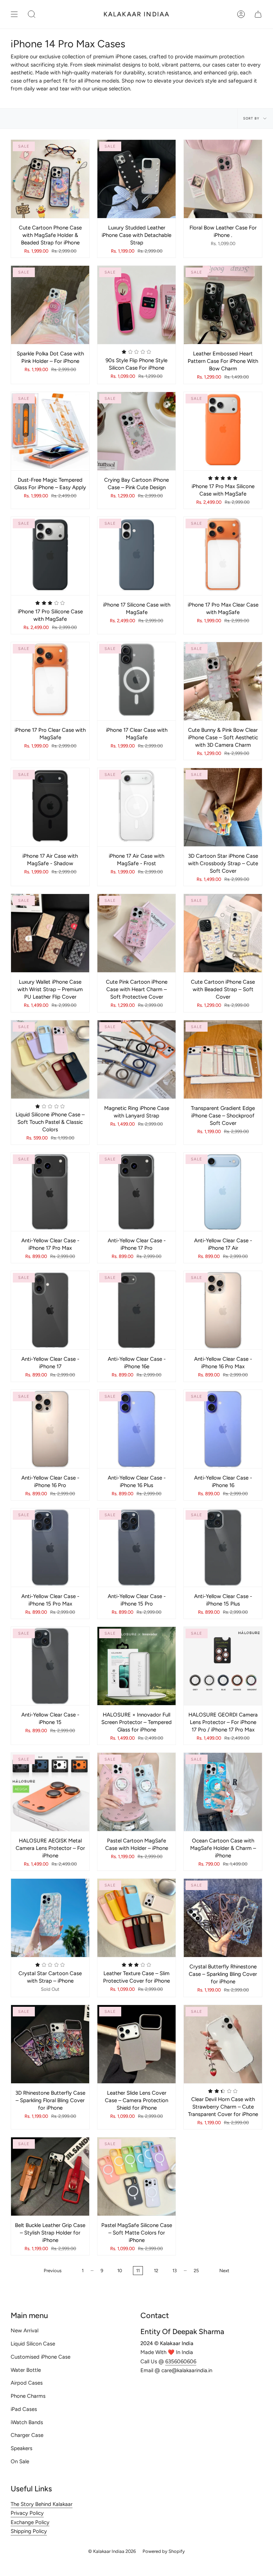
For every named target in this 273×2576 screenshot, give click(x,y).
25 (196, 2271)
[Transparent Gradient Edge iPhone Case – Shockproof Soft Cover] (223, 1059)
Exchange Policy (30, 2522)
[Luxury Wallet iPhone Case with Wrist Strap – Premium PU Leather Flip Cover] (50, 933)
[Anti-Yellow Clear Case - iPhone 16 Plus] (136, 1429)
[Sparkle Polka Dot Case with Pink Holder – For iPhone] (50, 305)
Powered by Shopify (164, 2551)
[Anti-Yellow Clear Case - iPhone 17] (50, 1310)
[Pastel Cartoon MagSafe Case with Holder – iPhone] (136, 1792)
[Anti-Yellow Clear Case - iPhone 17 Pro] (136, 1192)
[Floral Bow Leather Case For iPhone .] (223, 179)
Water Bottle (26, 2370)
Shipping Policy (29, 2531)
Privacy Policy (27, 2513)
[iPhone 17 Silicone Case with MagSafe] (136, 556)
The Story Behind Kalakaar (42, 2504)
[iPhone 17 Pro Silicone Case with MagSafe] (50, 556)
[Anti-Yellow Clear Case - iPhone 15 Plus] (223, 1548)
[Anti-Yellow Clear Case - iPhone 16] (223, 1429)
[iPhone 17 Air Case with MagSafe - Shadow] (50, 807)
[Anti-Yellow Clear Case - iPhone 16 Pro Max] (223, 1310)
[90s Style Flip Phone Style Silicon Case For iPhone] (136, 305)
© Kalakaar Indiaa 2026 (112, 2551)
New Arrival (25, 2331)
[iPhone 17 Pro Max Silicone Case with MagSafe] (223, 431)
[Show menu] (14, 14)
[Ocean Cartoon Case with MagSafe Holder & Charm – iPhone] (223, 1792)
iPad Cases (24, 2409)
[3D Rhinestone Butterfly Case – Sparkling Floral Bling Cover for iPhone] (50, 2044)
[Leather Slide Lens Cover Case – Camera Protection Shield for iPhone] (136, 2044)
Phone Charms (28, 2396)
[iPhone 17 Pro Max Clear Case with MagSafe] (223, 556)
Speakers (22, 2448)
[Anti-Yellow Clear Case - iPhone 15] (50, 1666)
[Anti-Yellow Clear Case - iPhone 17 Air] (223, 1192)
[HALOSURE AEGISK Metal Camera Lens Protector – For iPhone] (50, 1792)
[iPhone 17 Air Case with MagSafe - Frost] (136, 807)
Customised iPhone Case (41, 2357)
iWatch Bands (27, 2422)
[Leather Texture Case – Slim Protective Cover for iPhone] (136, 1918)
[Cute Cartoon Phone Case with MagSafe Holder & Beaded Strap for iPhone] (50, 179)
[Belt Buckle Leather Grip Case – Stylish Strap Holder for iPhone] (50, 2176)
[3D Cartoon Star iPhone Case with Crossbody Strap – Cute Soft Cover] (223, 807)
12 (156, 2271)
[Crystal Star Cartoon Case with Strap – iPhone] (50, 1918)
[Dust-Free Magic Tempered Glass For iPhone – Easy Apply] (50, 431)
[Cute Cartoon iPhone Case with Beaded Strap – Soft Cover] (223, 933)
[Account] (241, 14)
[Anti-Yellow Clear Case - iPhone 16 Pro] (50, 1429)
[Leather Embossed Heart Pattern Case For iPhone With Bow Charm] (223, 305)
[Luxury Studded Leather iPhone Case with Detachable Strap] (136, 179)
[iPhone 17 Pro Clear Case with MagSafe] (50, 681)
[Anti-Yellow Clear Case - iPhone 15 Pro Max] (50, 1548)
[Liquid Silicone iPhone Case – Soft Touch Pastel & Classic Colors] (50, 1059)
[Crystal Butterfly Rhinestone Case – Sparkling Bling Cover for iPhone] (223, 1918)
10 (120, 2271)
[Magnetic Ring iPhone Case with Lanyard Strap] (136, 1059)
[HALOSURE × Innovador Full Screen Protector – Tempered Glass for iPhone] (136, 1666)
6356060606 (181, 2361)
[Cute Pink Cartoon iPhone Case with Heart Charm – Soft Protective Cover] (136, 933)
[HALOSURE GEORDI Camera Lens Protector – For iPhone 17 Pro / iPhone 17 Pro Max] (223, 1666)
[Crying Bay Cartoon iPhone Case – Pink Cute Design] (136, 431)
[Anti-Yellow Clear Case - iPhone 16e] (136, 1310)
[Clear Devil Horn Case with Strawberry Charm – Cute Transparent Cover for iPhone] (223, 2044)
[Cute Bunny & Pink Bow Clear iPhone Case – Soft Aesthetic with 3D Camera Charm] (223, 681)
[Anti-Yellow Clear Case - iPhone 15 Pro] (136, 1548)
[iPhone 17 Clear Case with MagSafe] (136, 681)
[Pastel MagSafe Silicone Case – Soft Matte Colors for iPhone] (136, 2176)
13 (175, 2271)
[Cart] (258, 14)
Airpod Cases (27, 2383)
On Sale (20, 2461)
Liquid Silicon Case (33, 2344)
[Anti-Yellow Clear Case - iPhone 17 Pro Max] (50, 1192)
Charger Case (27, 2435)
